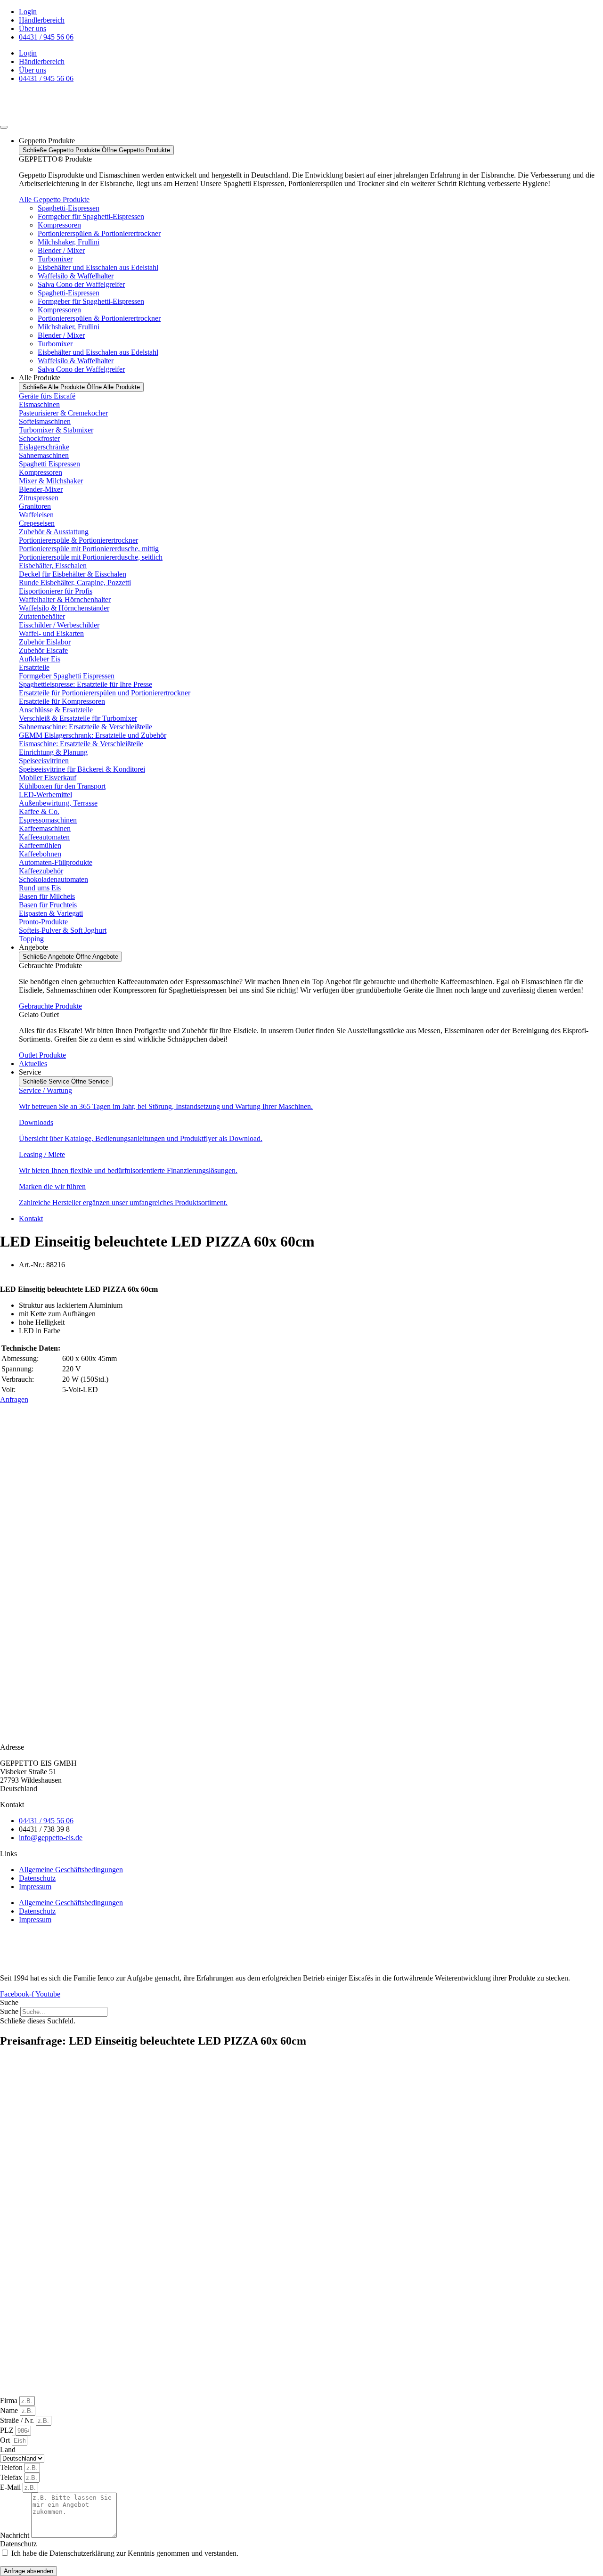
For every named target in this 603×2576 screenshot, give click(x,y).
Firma (10, 2401)
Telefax (12, 2477)
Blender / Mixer (61, 250)
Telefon (12, 2467)
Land (8, 2450)
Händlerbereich (42, 20)
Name (10, 2410)
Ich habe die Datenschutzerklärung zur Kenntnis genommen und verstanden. (125, 2553)
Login (28, 12)
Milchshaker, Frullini (69, 242)
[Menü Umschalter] (4, 127)
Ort (6, 2440)
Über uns (33, 29)
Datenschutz (37, 1878)
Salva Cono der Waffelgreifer (81, 284)
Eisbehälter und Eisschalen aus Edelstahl (98, 267)
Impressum (35, 1887)
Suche (9, 2011)
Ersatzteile (34, 667)
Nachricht (16, 2535)
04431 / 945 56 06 (46, 37)
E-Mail (11, 2487)
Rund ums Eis (40, 888)
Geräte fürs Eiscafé (47, 396)
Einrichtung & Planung (53, 752)
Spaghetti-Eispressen (69, 208)
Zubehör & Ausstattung (54, 532)
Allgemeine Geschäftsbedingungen (71, 1870)
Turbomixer (55, 259)
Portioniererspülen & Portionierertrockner (99, 233)
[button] (301, 2003)
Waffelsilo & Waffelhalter (76, 276)
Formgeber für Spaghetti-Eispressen (91, 216)
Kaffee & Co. (39, 811)
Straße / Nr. (18, 2420)
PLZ (8, 2430)
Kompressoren (59, 225)
